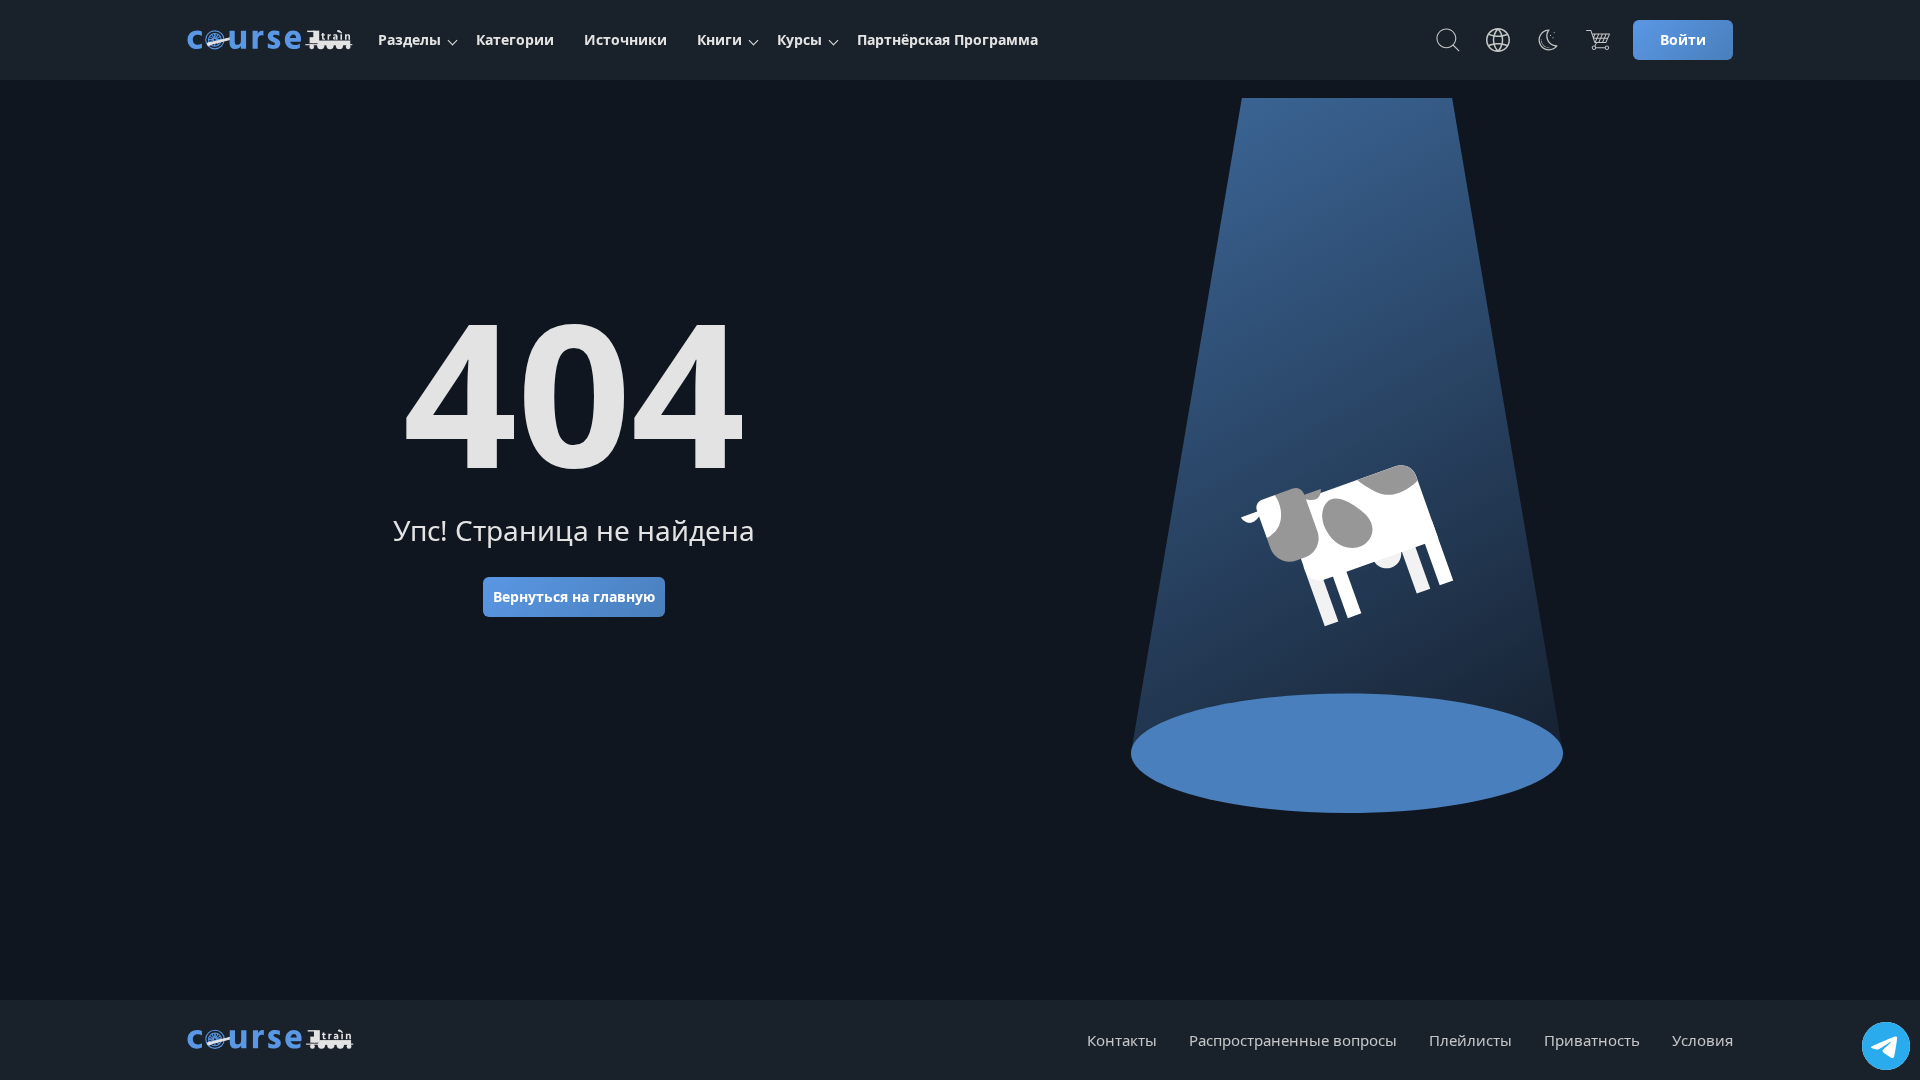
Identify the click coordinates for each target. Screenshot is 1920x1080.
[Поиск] (1448, 40)
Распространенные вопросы (1293, 1040)
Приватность (1592, 1040)
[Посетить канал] (1886, 1046)
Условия (1702, 1040)
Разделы (409, 39)
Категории (515, 39)
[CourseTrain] (270, 40)
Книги (719, 39)
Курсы (799, 39)
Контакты (1122, 1040)
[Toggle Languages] (1498, 40)
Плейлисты (1470, 1040)
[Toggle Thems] (1548, 40)
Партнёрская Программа (947, 39)
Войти (1683, 39)
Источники (625, 39)
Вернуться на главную (574, 596)
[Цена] (1598, 40)
